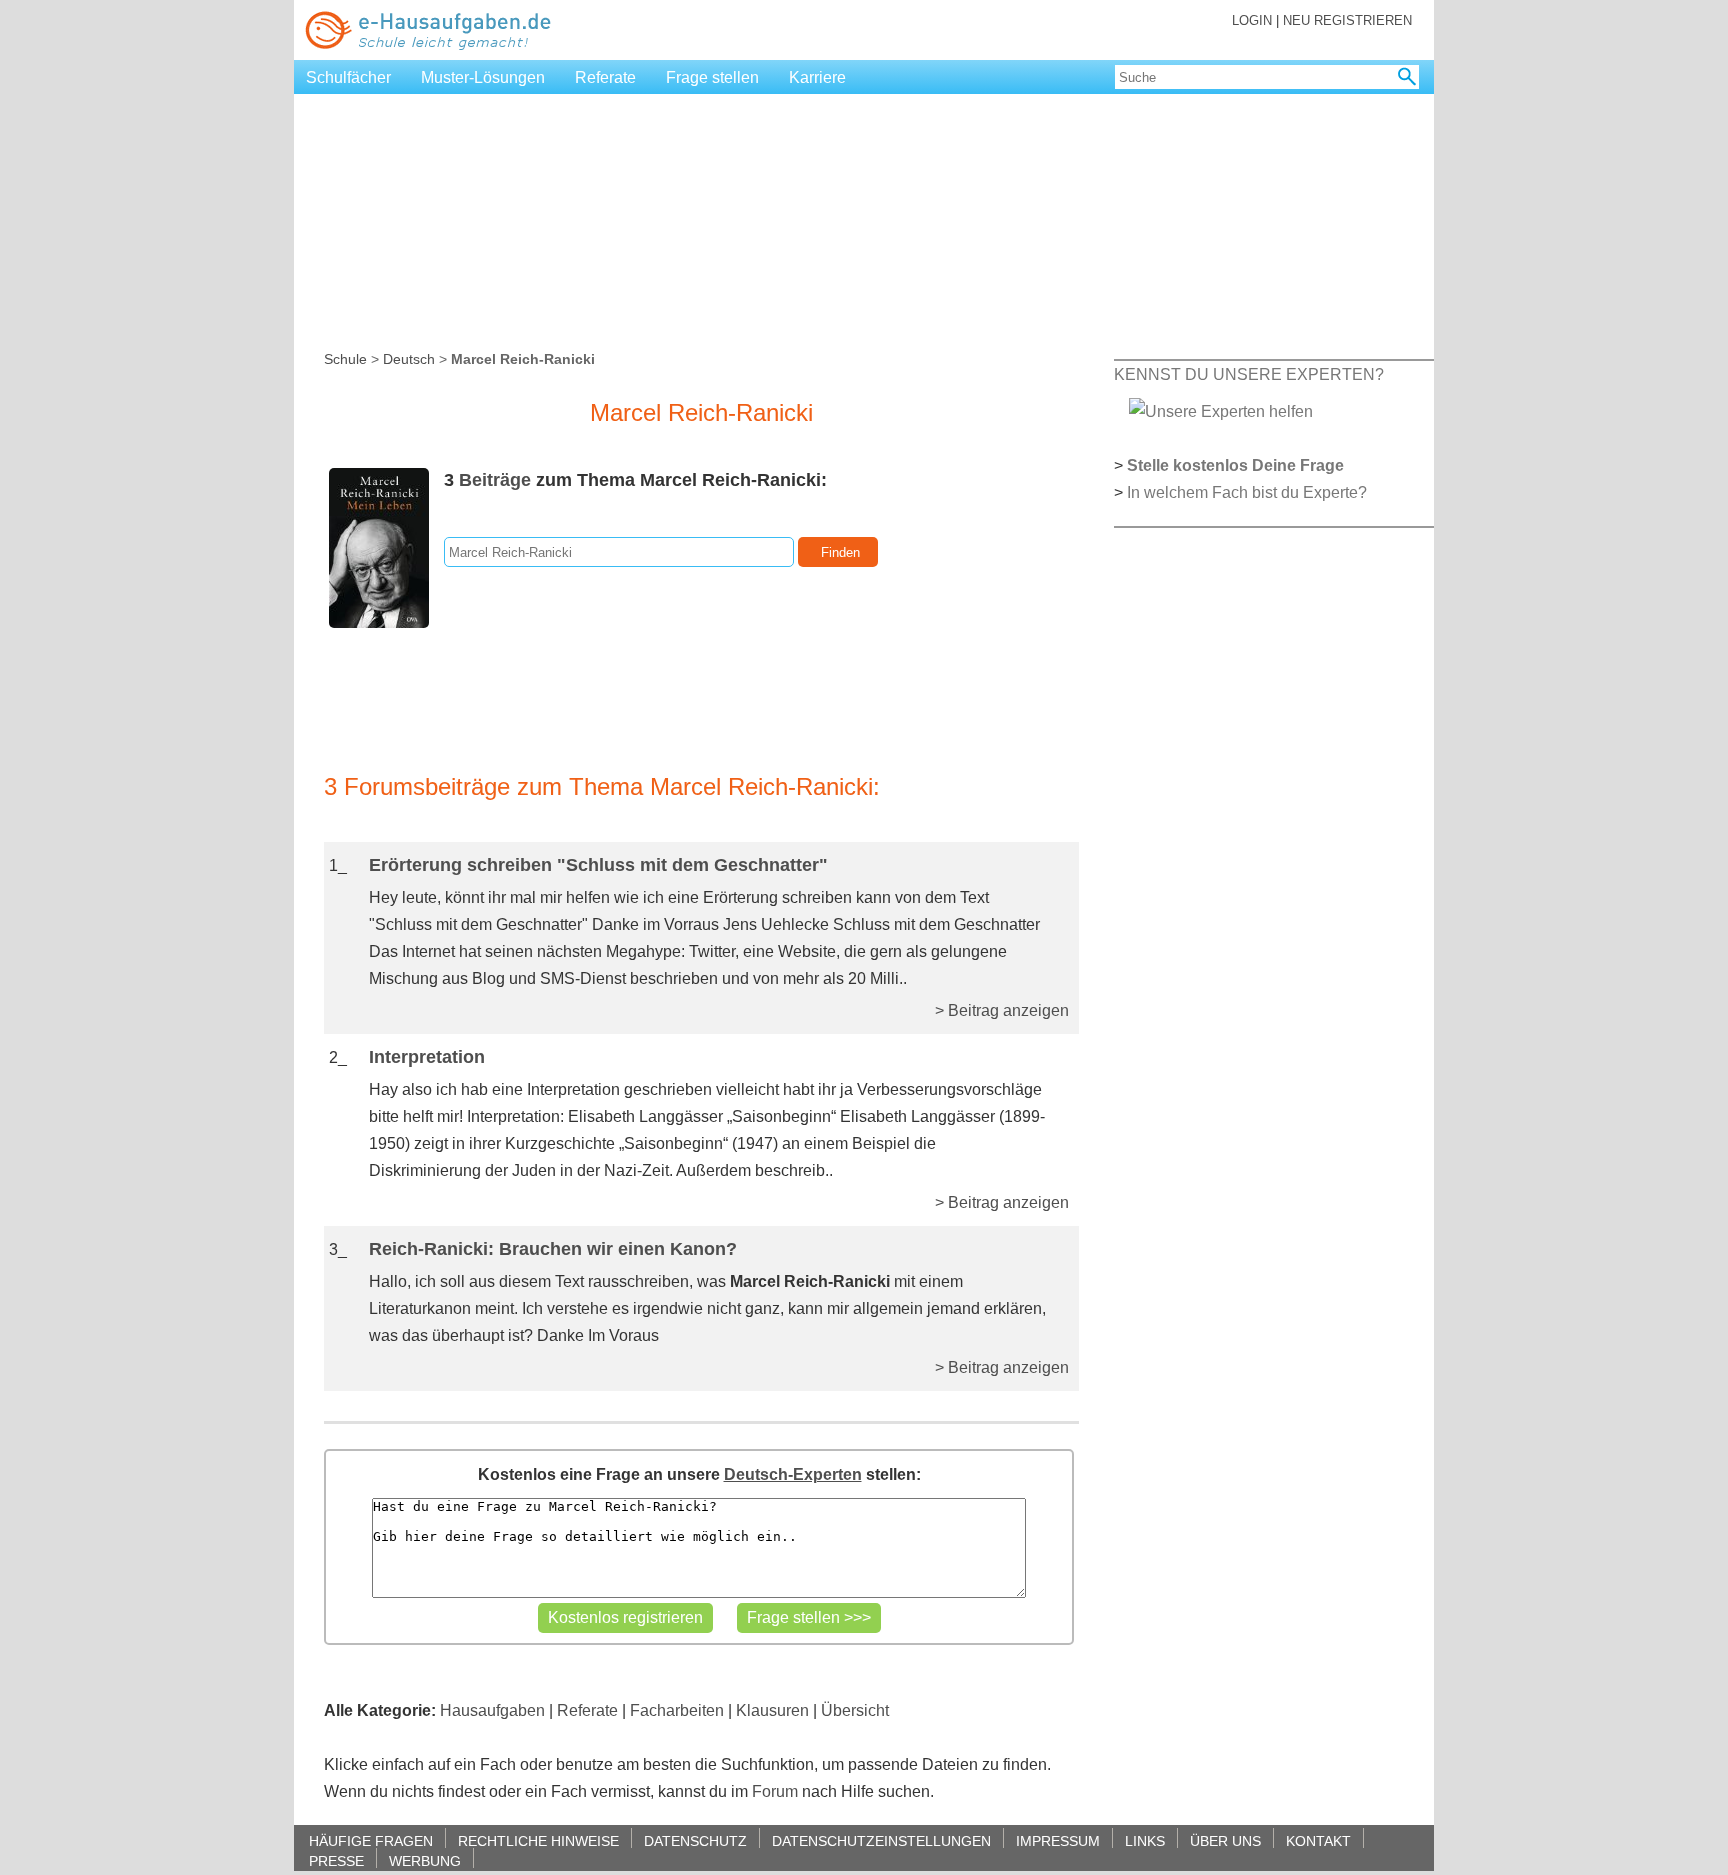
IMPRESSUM (1058, 1840)
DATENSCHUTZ (695, 1840)
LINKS (1145, 1840)
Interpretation (427, 1057)
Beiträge (495, 480)
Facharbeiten (677, 1710)
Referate (605, 77)
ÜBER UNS (1225, 1840)
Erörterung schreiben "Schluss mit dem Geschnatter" (598, 865)
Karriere (817, 77)
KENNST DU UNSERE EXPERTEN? (1249, 374)
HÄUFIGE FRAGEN (371, 1840)
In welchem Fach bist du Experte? (1247, 492)
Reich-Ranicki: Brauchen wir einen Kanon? (553, 1249)
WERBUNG (425, 1860)
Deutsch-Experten (793, 1474)
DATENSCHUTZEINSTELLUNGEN (881, 1840)
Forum (775, 1791)
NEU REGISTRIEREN (1347, 20)
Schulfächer (348, 77)
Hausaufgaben (492, 1710)
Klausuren (772, 1710)
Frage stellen (712, 77)
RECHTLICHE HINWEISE (538, 1840)
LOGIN (1252, 20)
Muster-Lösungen (483, 77)
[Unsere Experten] (1221, 410)
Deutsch (409, 359)
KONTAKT (1318, 1840)
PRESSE (336, 1860)
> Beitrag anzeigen (1002, 1010)
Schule (345, 359)
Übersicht (855, 1710)
